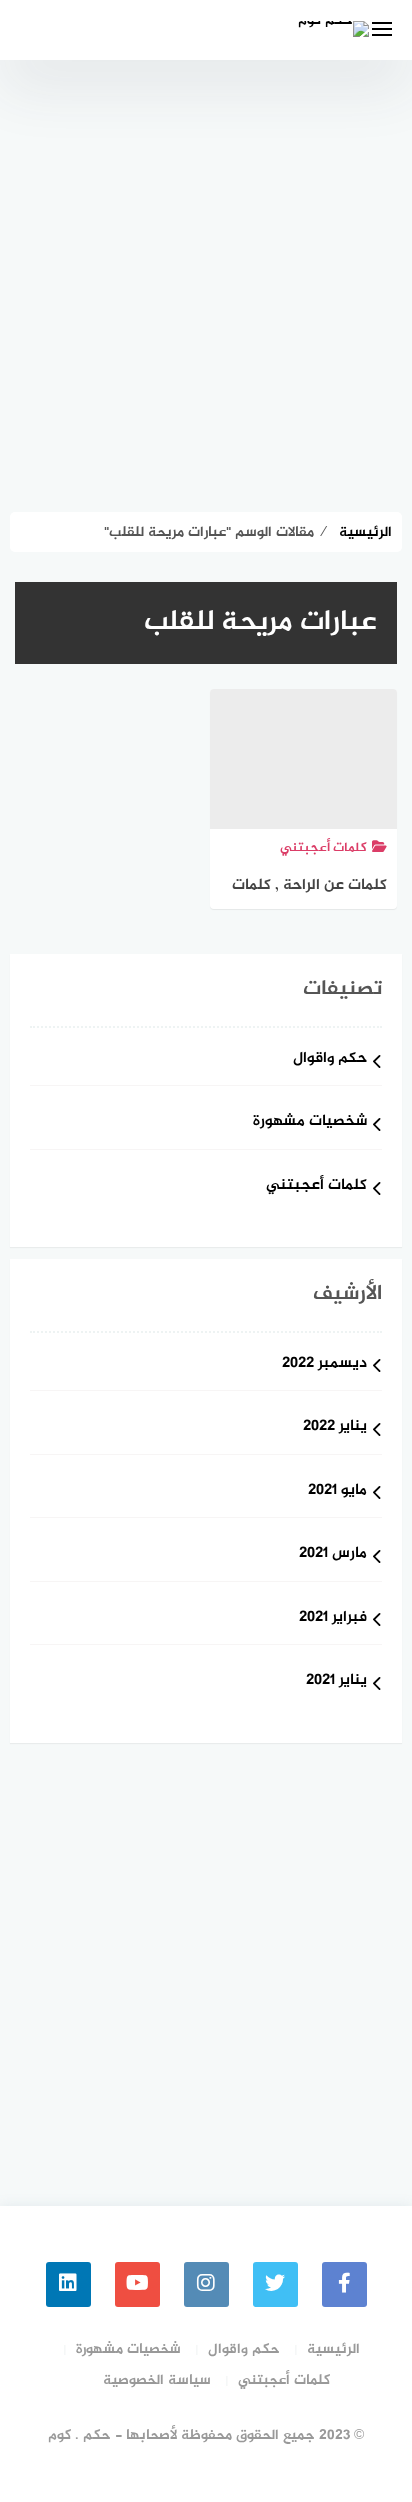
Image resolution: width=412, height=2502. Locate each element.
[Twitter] (275, 2284)
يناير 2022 (335, 1427)
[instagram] (206, 2284)
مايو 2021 (337, 1491)
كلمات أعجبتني (316, 1186)
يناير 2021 (336, 1681)
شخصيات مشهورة (310, 1122)
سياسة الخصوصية (157, 2380)
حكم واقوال (330, 1059)
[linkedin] (68, 2284)
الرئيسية (333, 2349)
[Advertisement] (206, 276)
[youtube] (137, 2284)
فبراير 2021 (333, 1618)
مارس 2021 (333, 1554)
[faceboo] (344, 2284)
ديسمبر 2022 (324, 1364)
